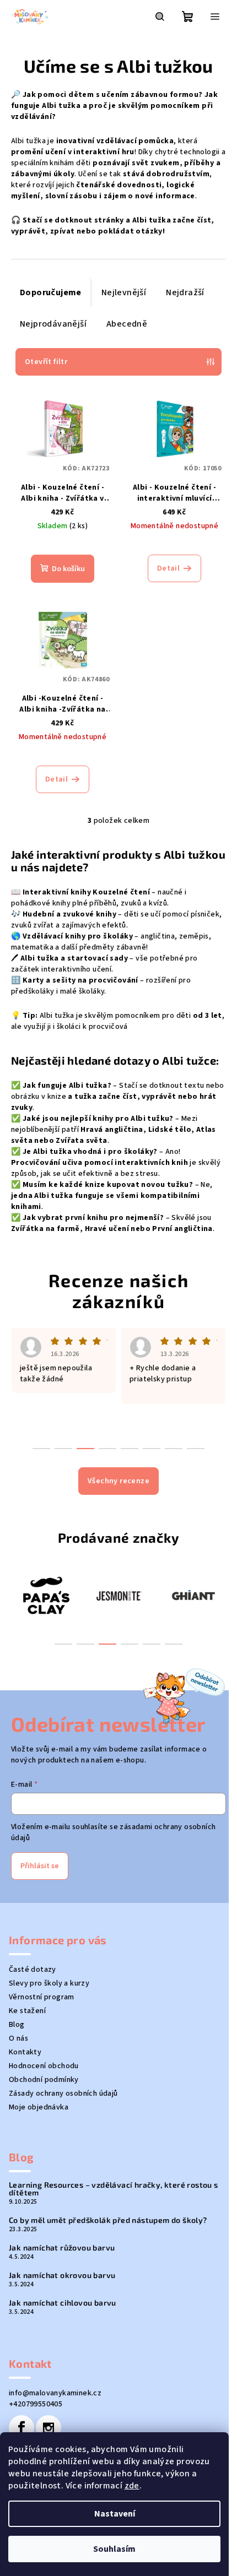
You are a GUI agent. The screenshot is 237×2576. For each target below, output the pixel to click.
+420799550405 (36, 2404)
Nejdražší (185, 292)
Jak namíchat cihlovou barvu (63, 2303)
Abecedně (127, 324)
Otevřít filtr (46, 362)
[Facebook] (21, 2428)
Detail (168, 568)
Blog (17, 2025)
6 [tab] (174, 1644)
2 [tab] (85, 1644)
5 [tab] (152, 1644)
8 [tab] (196, 1449)
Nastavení (115, 2514)
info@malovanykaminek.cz (55, 2393)
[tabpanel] (45, 1595)
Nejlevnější (124, 292)
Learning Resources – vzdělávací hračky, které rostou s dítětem (114, 2189)
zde (132, 2486)
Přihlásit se (40, 1866)
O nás (18, 2038)
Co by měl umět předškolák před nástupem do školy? (108, 2220)
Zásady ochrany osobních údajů (63, 2094)
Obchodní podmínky (44, 2080)
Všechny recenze (118, 1481)
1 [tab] (63, 1644)
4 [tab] (130, 1644)
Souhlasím (114, 2549)
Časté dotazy (33, 1970)
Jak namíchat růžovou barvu (62, 2248)
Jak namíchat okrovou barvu (62, 2275)
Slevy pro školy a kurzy (49, 1983)
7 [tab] (174, 1449)
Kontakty (25, 2052)
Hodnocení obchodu (44, 2066)
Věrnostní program (42, 1997)
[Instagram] (49, 2428)
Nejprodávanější (53, 324)
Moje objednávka (39, 2107)
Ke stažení (27, 2011)
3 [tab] (107, 1644)
